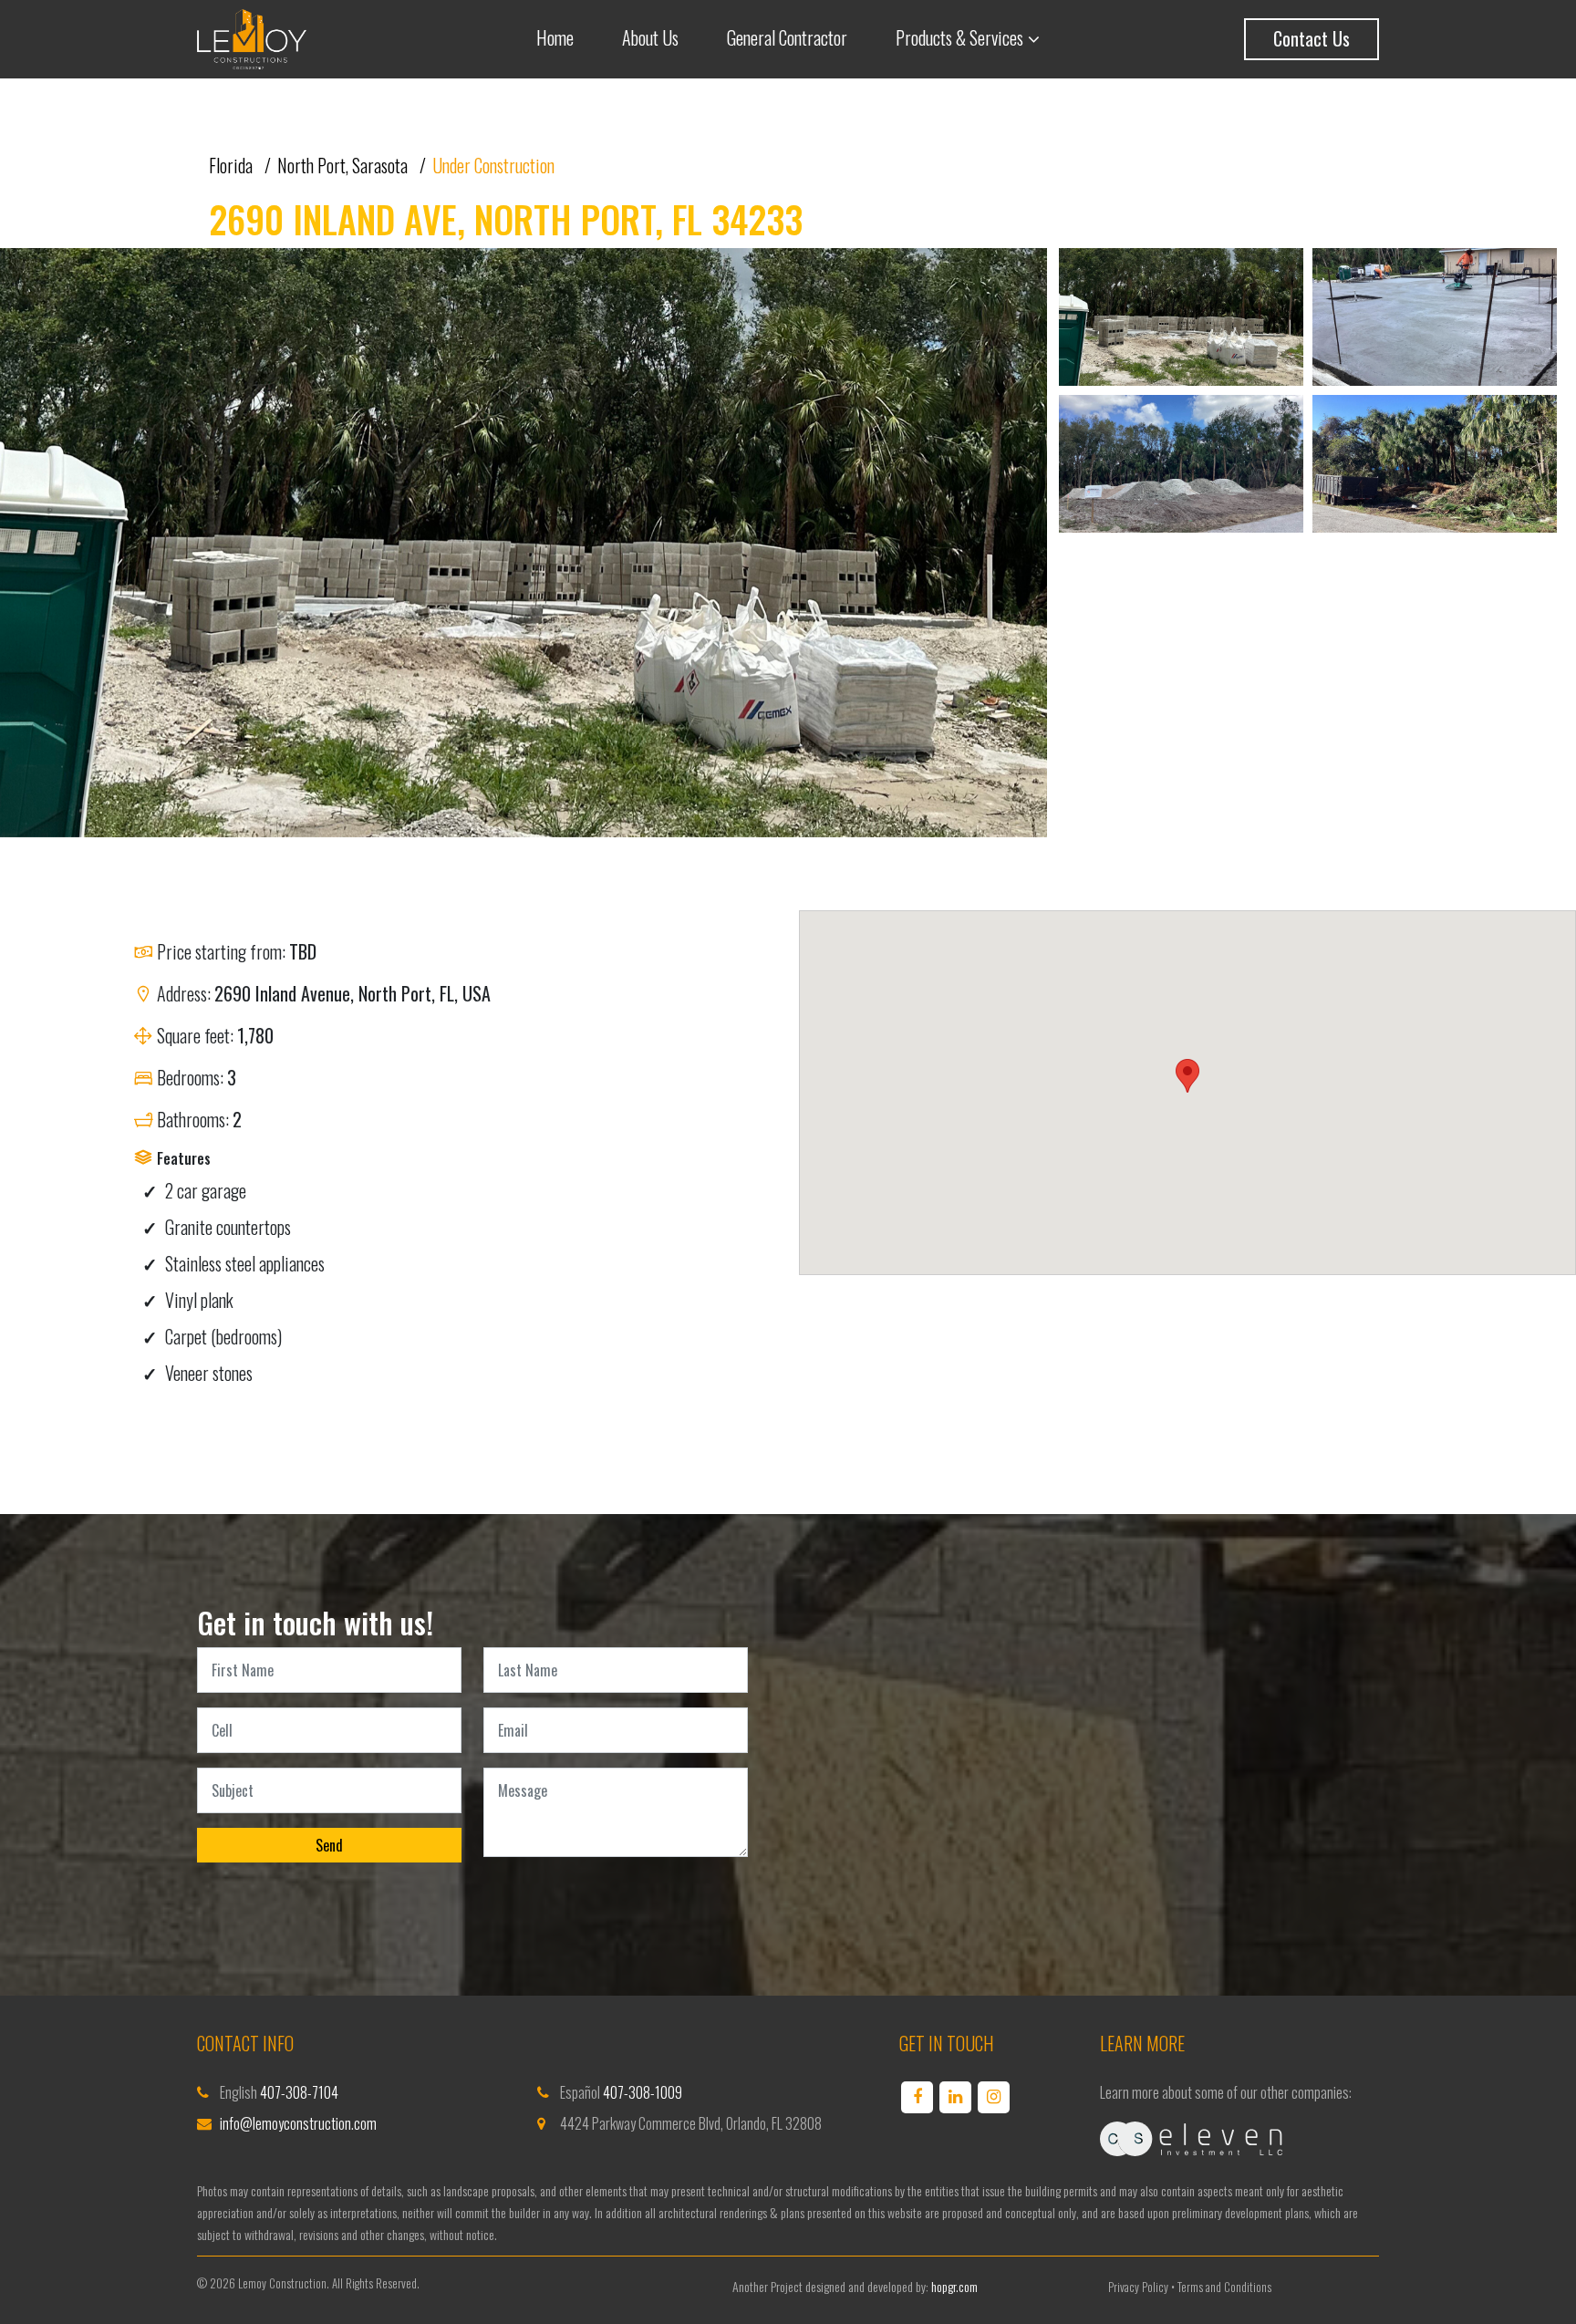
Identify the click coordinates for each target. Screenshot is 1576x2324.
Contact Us (1312, 38)
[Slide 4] (1435, 468)
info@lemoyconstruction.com (298, 2123)
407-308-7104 (299, 2092)
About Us (650, 37)
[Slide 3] (1181, 468)
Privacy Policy (1138, 2287)
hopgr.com (954, 2286)
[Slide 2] (1435, 322)
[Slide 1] (1181, 322)
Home (555, 37)
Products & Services (959, 37)
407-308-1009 (643, 2092)
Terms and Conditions (1224, 2287)
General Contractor (787, 37)
